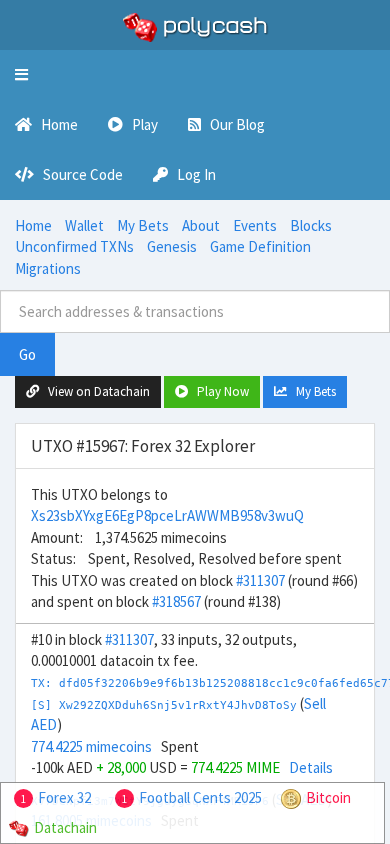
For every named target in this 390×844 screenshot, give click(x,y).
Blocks (311, 225)
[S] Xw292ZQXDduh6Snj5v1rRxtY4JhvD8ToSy (164, 705)
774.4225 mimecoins (91, 746)
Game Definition (260, 246)
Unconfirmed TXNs (74, 246)
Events (255, 225)
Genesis (172, 246)
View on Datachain (94, 391)
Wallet (84, 225)
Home (33, 225)
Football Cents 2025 (200, 797)
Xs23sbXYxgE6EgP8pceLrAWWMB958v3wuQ (167, 515)
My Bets (143, 225)
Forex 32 (64, 797)
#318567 (176, 601)
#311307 (260, 580)
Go (27, 354)
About (201, 225)
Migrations (48, 268)
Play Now (218, 391)
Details (311, 767)
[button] (21, 75)
